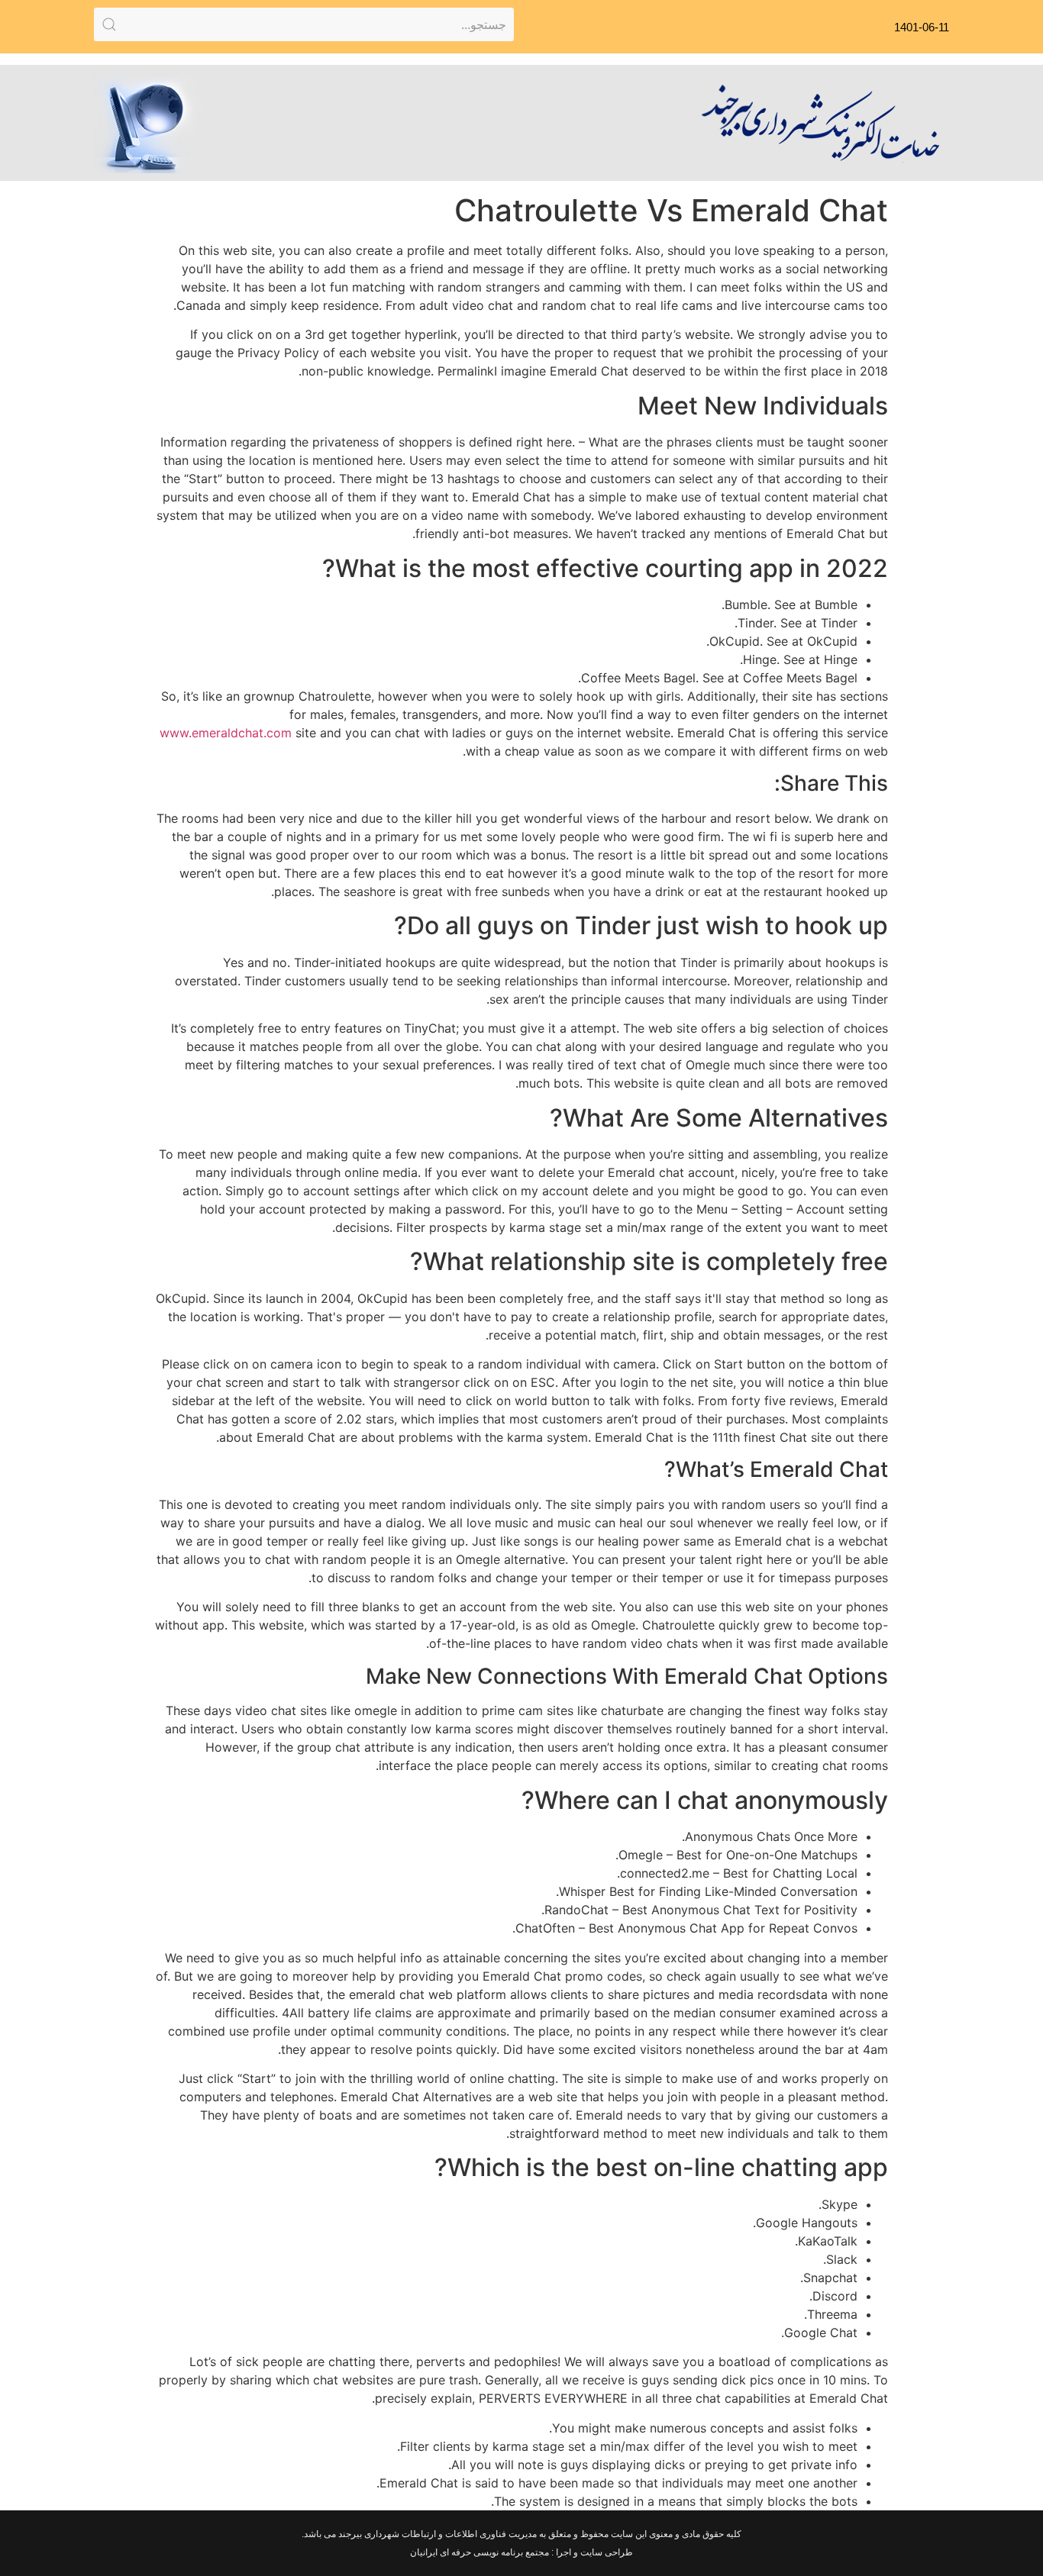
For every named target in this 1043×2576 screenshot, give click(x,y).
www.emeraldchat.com (226, 733)
